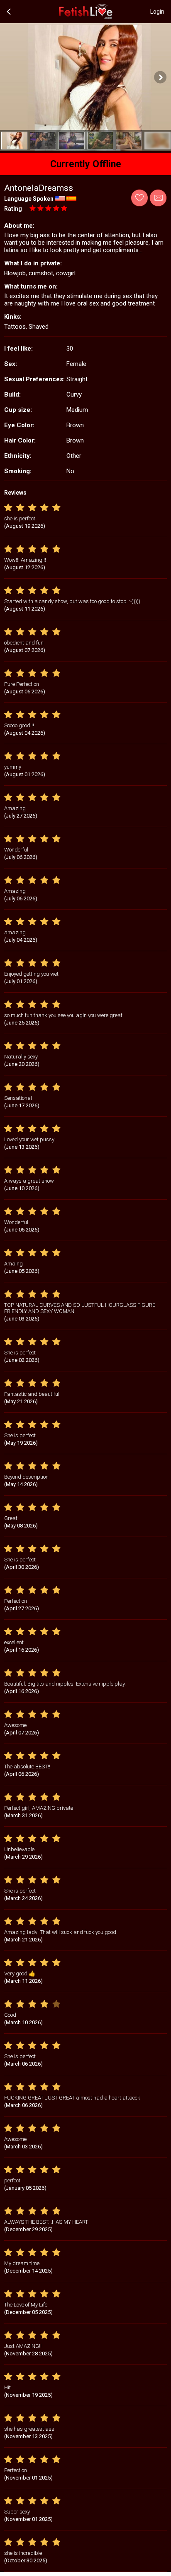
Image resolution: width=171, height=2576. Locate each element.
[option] (14, 141)
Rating (13, 209)
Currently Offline (86, 164)
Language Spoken (29, 199)
